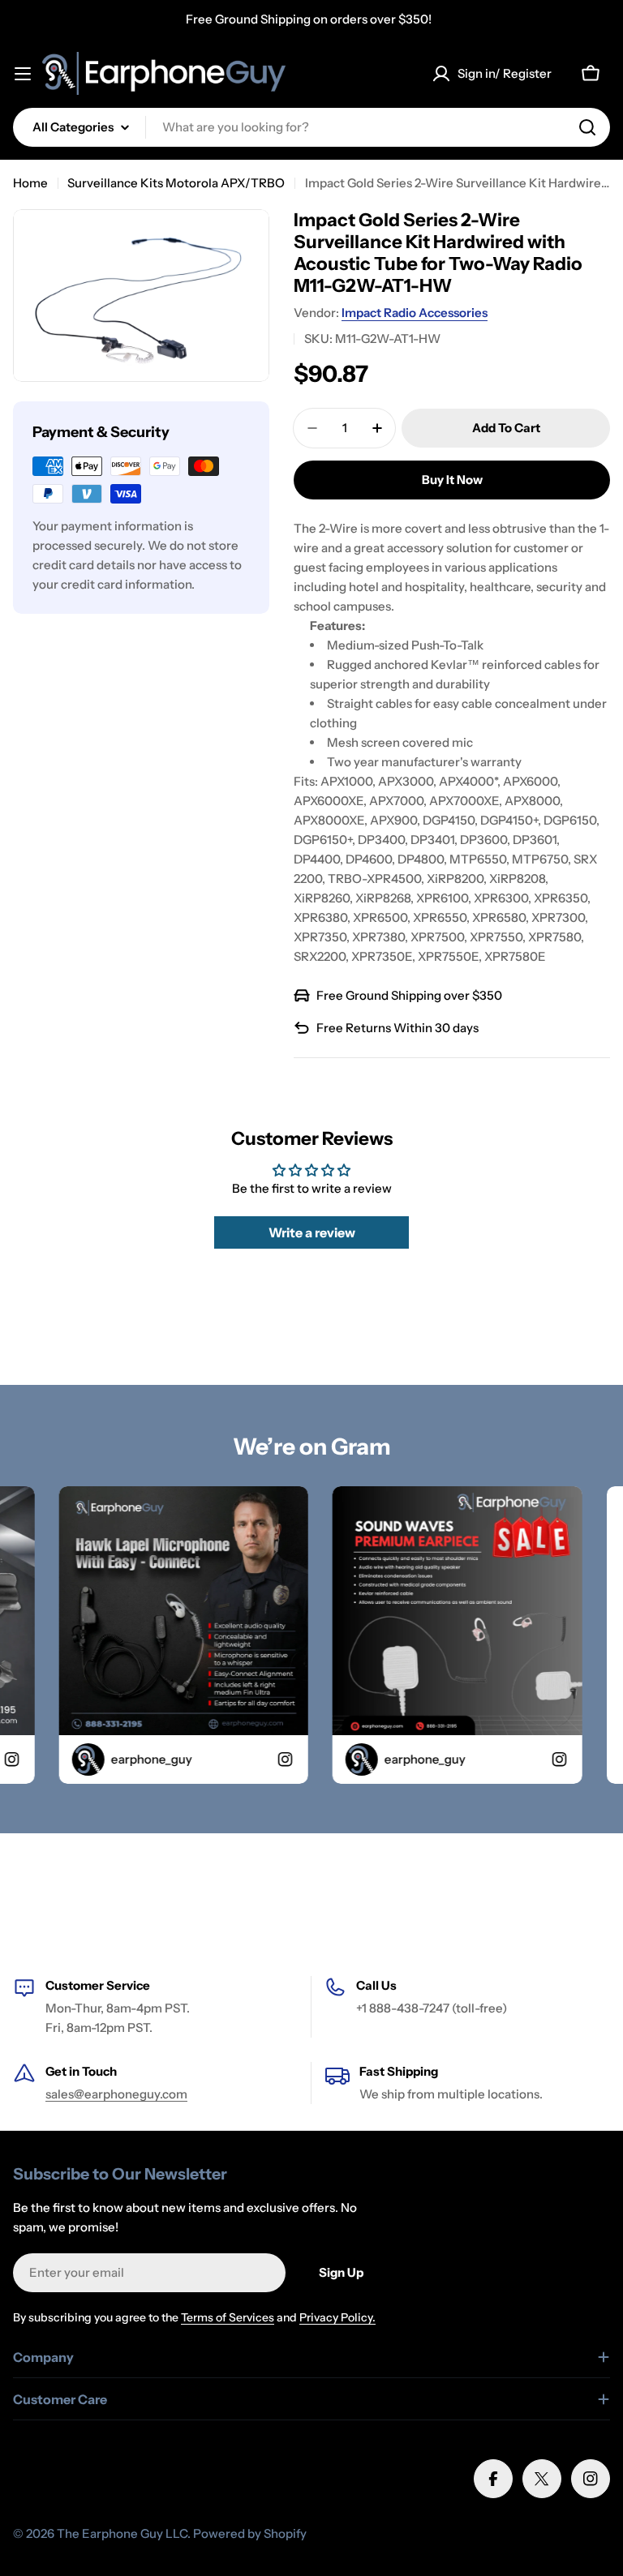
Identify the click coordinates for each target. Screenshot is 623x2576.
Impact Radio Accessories (415, 313)
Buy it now (452, 480)
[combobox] (311, 127)
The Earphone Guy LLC (122, 2533)
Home (30, 183)
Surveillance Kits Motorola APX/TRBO (176, 183)
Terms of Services (228, 2317)
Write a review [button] (312, 1232)
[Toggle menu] (23, 74)
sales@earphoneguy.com (116, 2094)
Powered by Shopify (250, 2533)
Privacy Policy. (337, 2317)
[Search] (587, 127)
